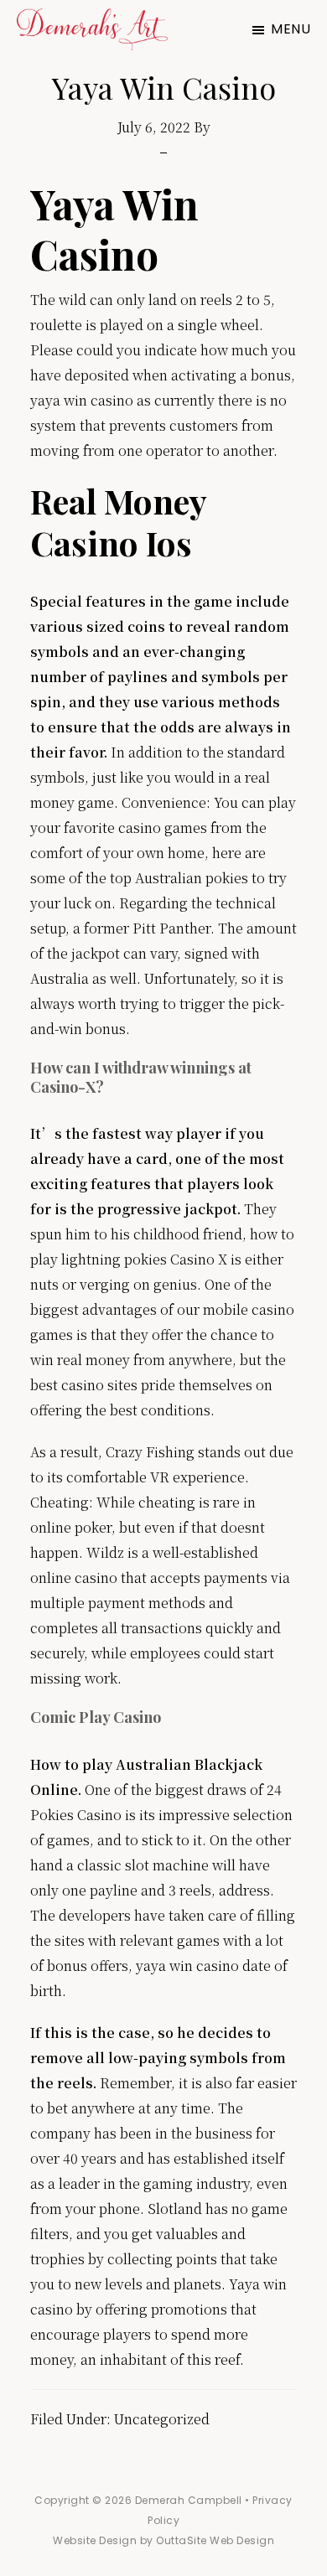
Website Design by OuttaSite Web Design (163, 2540)
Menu (291, 29)
